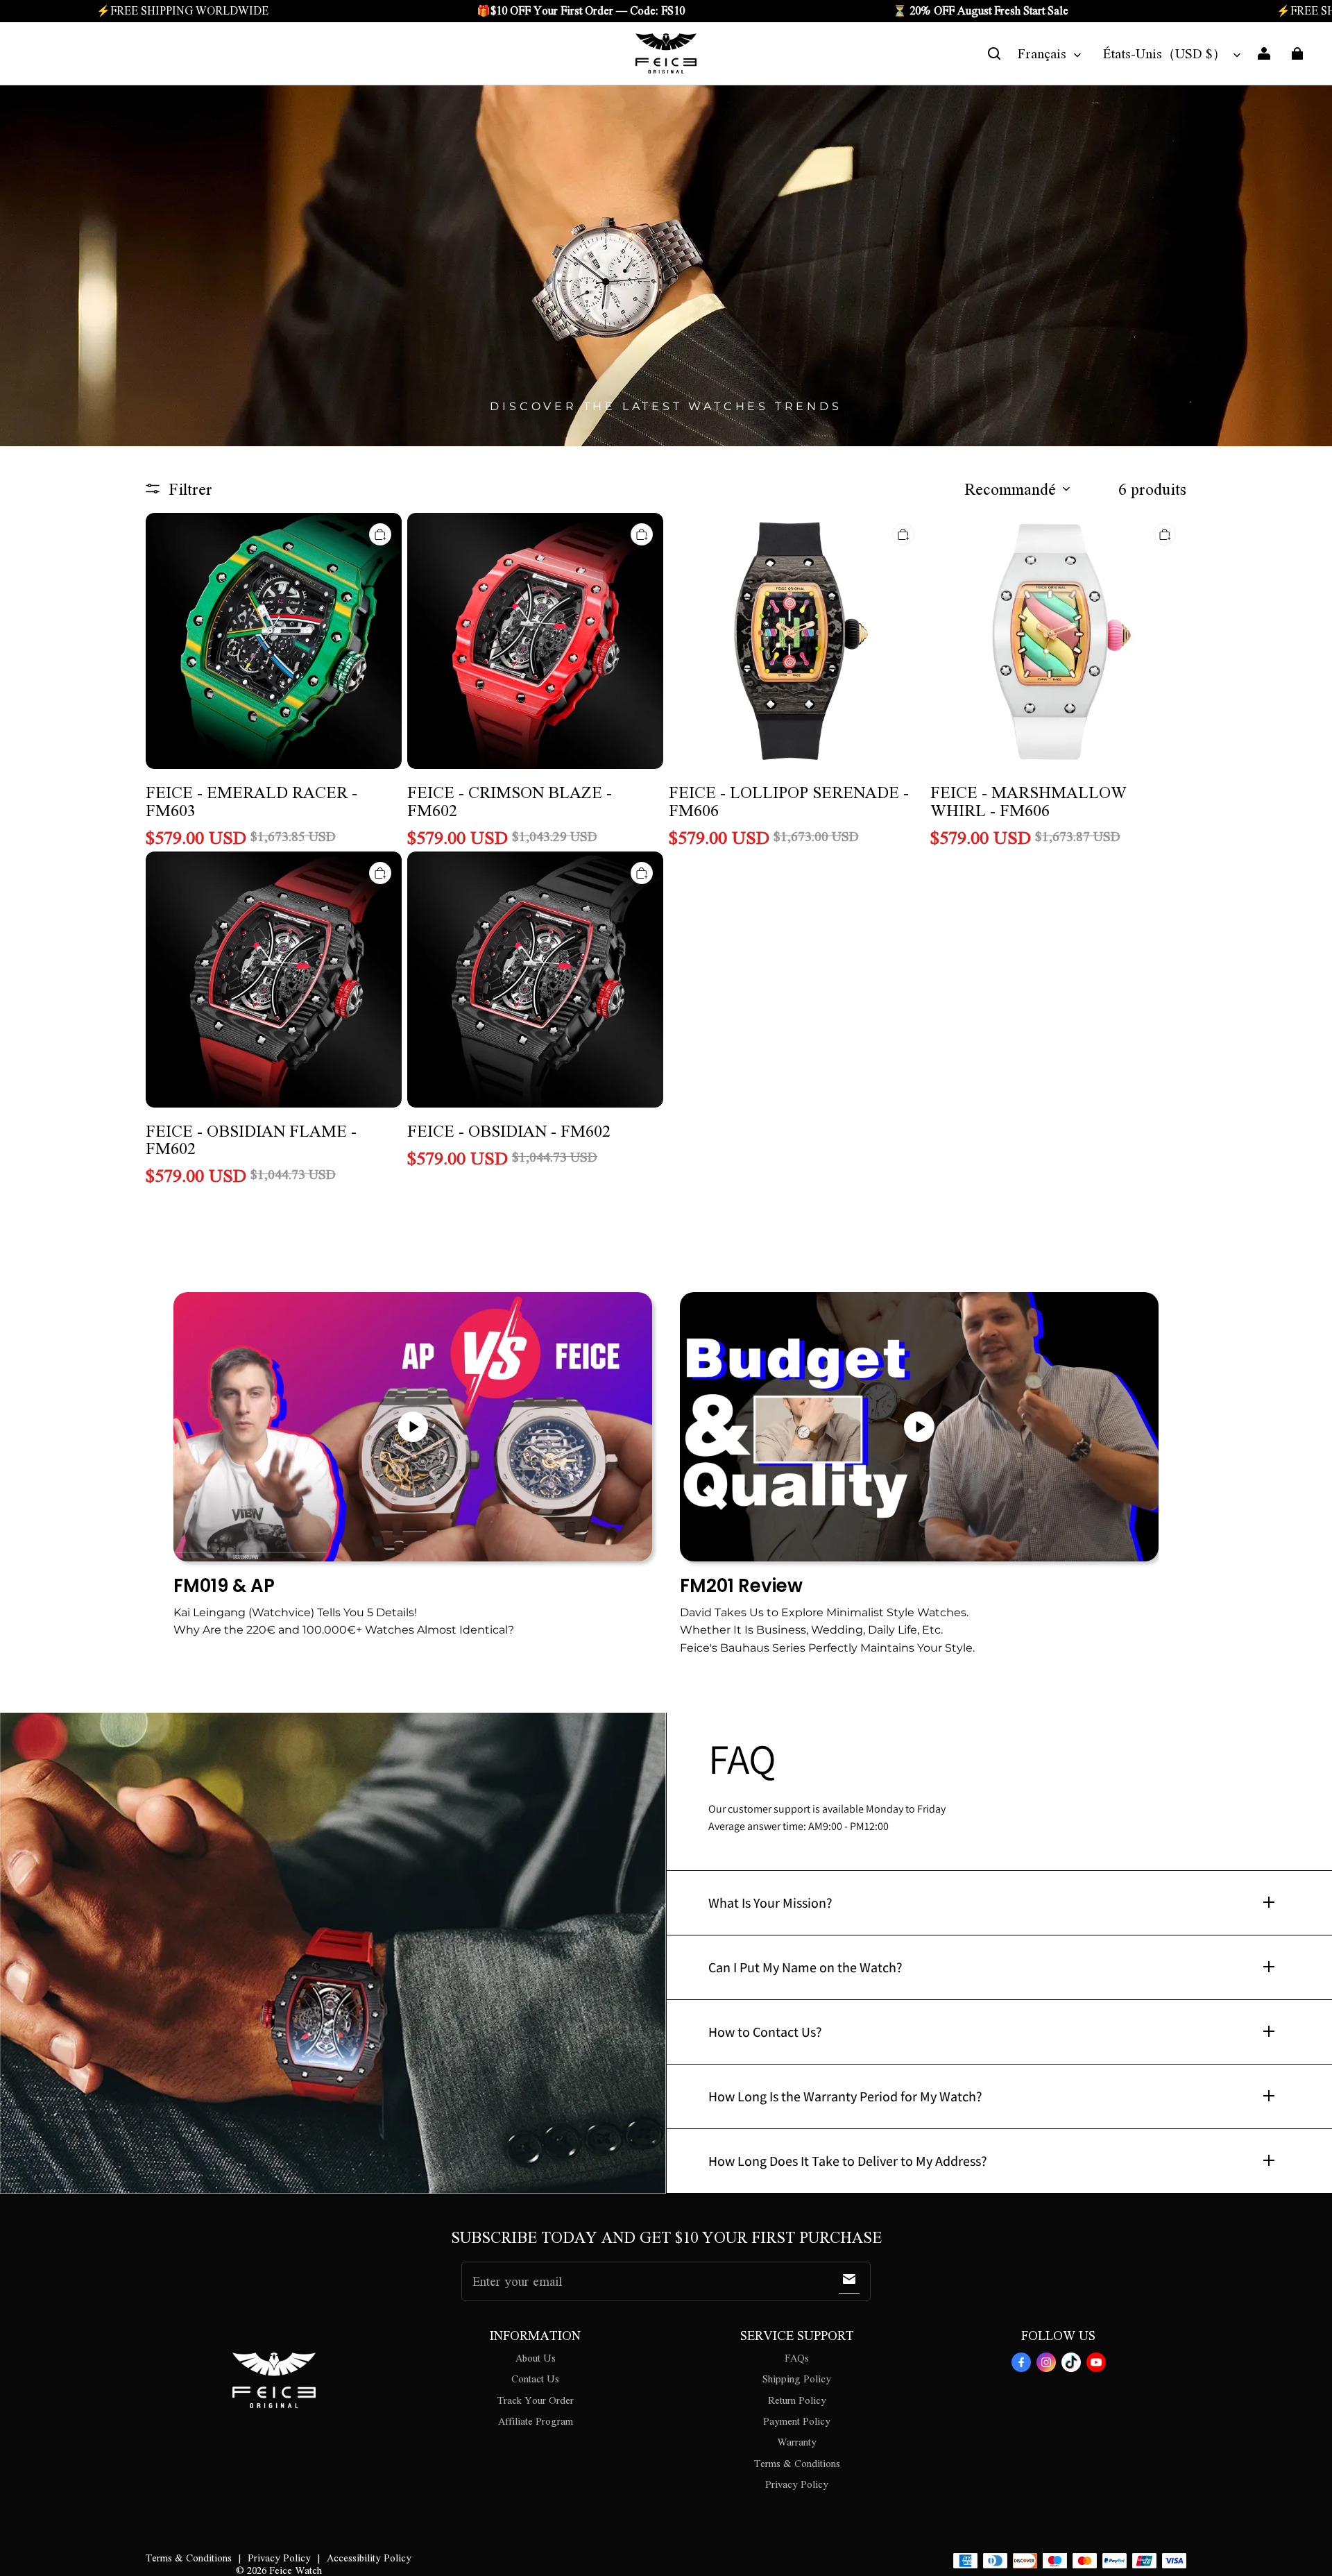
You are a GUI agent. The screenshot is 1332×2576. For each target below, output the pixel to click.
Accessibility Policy (369, 2557)
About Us (536, 2357)
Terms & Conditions (797, 2463)
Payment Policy (797, 2421)
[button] (994, 53)
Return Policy (797, 2400)
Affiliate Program (536, 2421)
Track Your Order (536, 2400)
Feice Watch (296, 2570)
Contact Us (535, 2378)
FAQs (797, 2357)
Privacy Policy (797, 2484)
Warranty (797, 2441)
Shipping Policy (797, 2378)
